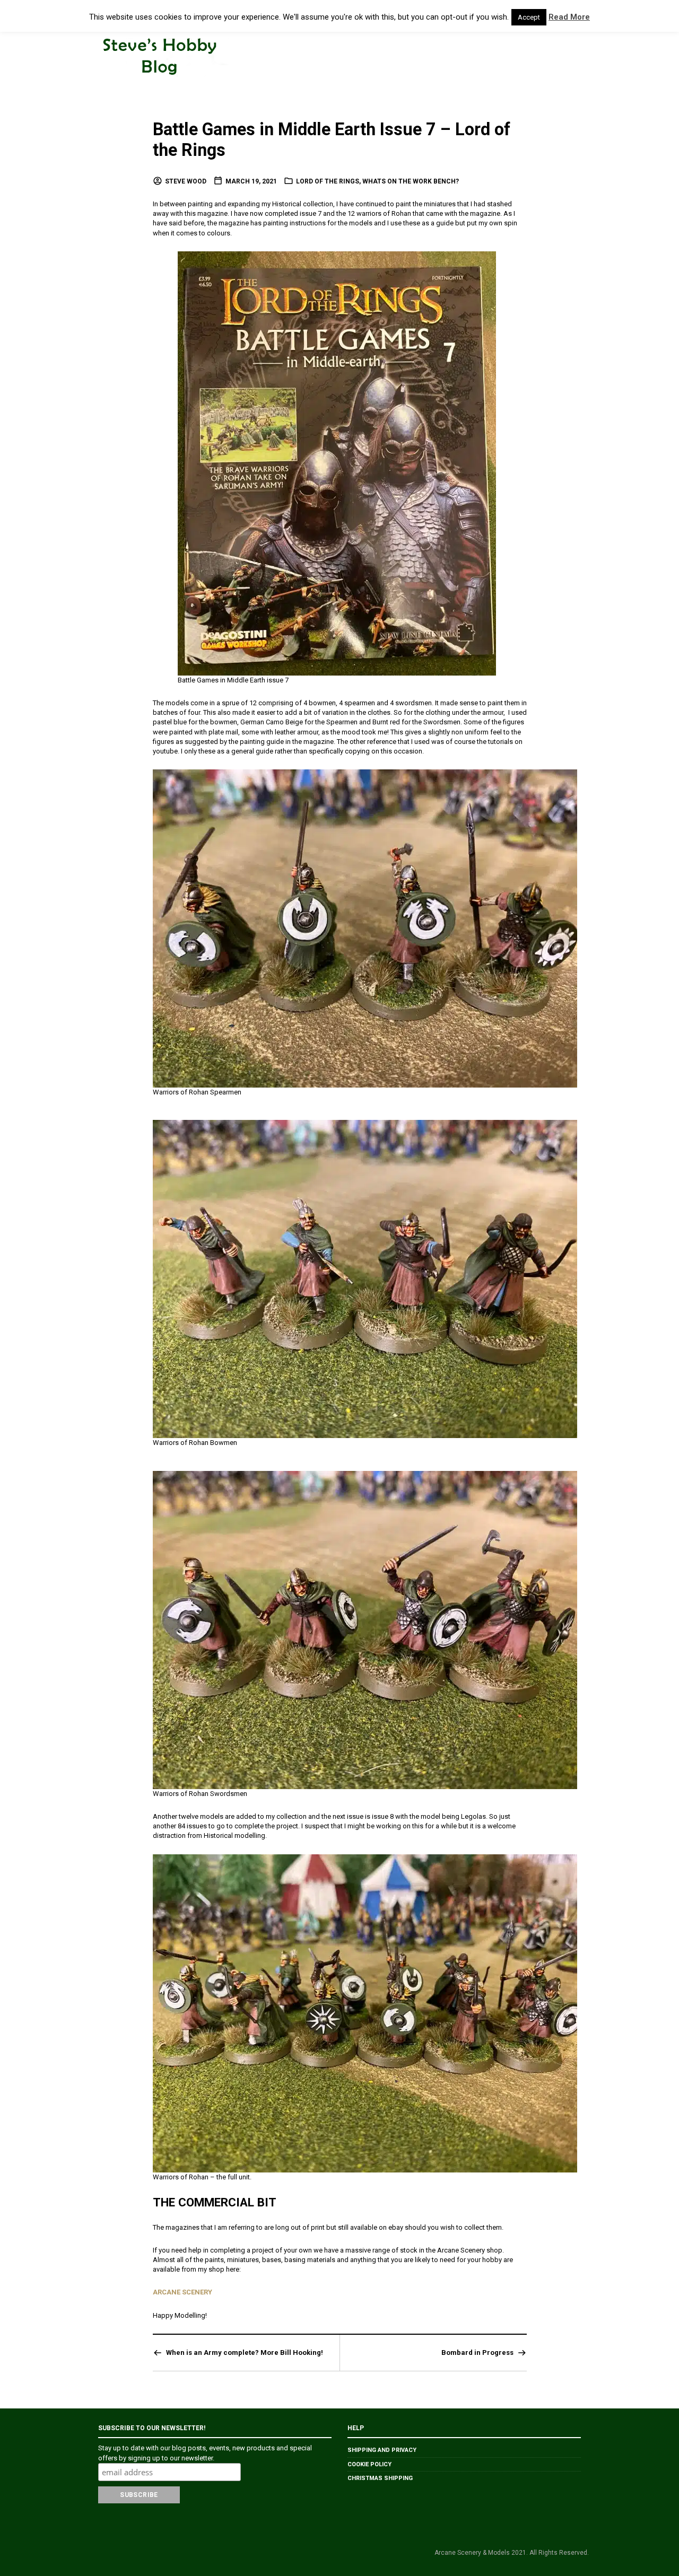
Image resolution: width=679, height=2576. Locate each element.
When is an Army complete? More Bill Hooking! (245, 2352)
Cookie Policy (369, 2464)
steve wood (186, 181)
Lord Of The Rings (328, 181)
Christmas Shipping (380, 2478)
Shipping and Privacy (382, 2450)
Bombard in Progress (477, 2352)
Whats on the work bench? (411, 181)
